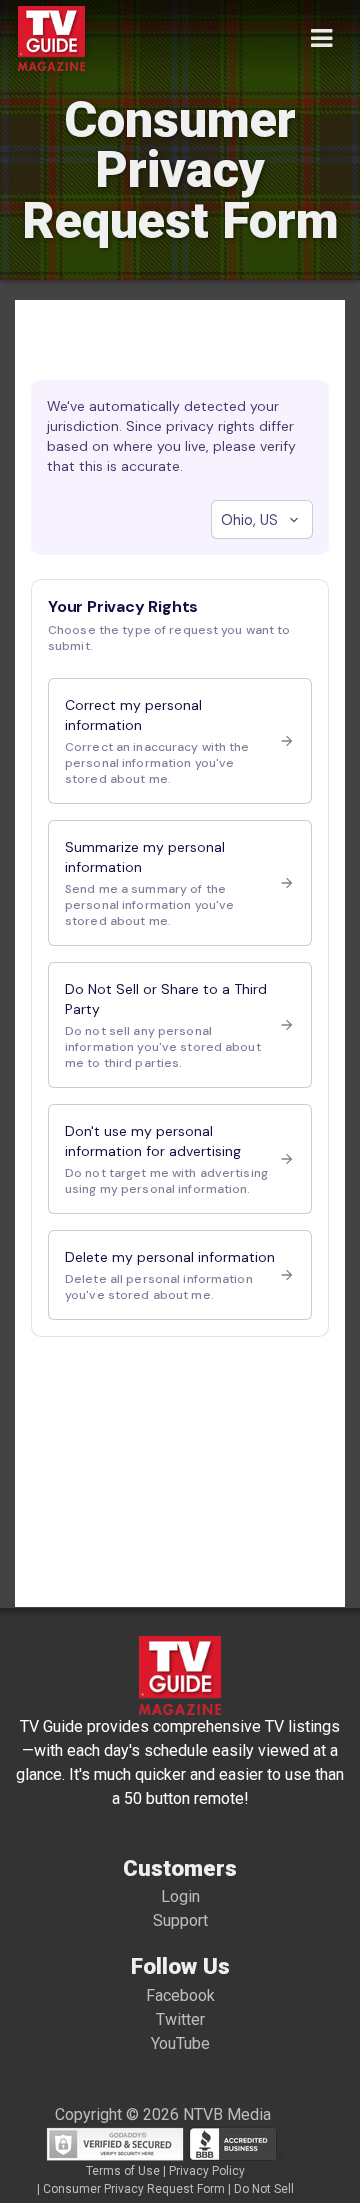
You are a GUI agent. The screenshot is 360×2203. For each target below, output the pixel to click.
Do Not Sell (264, 2189)
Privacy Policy (207, 2171)
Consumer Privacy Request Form (134, 2189)
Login (180, 1896)
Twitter (180, 2019)
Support (180, 1920)
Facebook (180, 1995)
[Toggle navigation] (321, 38)
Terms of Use (123, 2171)
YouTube (180, 2043)
